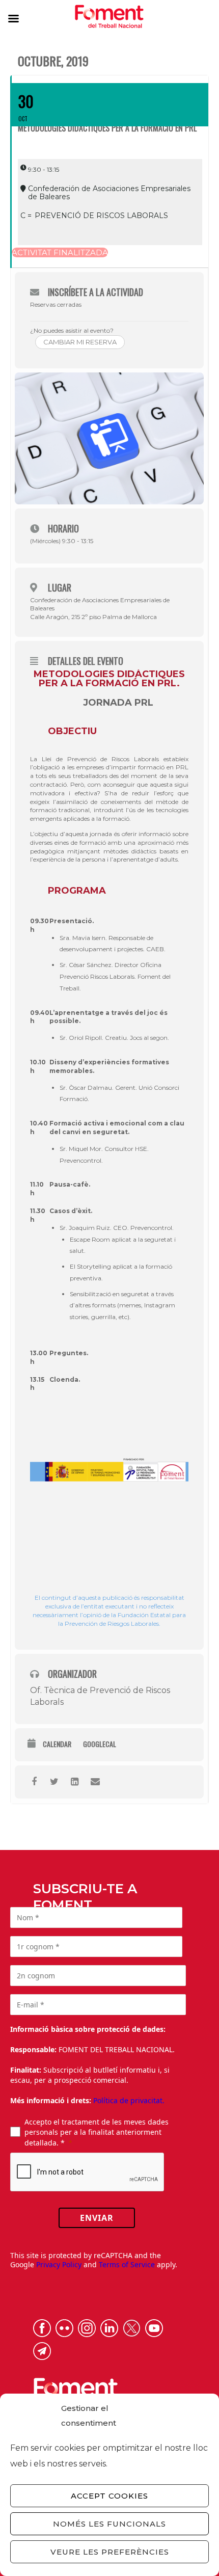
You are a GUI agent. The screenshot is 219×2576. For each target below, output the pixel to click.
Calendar (57, 1744)
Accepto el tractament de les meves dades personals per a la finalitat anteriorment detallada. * (97, 2132)
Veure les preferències (110, 2552)
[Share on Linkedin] (75, 1782)
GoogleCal (100, 1744)
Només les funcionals (109, 2524)
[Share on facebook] (34, 1782)
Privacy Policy (59, 2264)
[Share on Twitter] (54, 1782)
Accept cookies (109, 2496)
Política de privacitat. (129, 2100)
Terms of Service (127, 2264)
